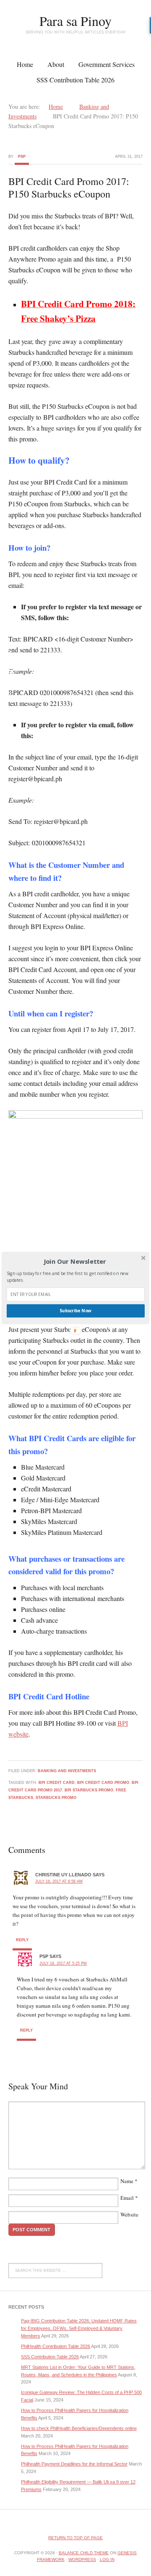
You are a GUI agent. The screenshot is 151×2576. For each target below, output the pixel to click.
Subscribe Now (75, 1311)
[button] (75, 1262)
